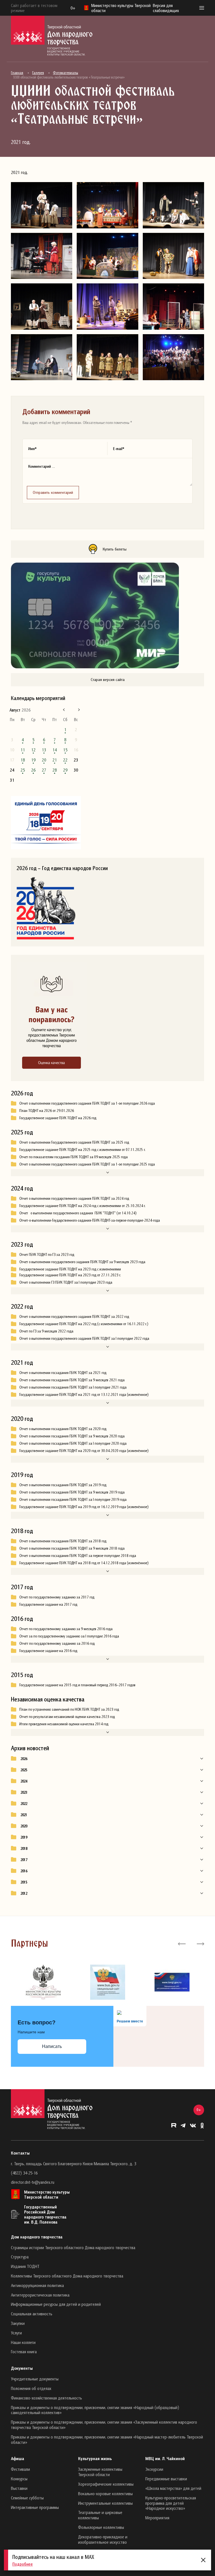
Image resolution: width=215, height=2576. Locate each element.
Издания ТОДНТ (25, 2266)
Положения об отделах (31, 2388)
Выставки (19, 2488)
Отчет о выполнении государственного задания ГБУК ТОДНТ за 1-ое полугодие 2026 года (87, 1103)
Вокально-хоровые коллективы (105, 2494)
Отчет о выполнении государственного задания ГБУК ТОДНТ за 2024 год (74, 1198)
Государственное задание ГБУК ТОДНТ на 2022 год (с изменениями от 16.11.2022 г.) (84, 1324)
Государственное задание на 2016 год (48, 1651)
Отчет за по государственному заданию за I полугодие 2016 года (69, 1636)
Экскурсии (154, 2469)
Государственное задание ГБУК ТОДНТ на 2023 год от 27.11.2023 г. (70, 1275)
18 (23, 760)
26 (33, 770)
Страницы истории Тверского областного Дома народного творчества (73, 2247)
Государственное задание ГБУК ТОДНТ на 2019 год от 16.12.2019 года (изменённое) (84, 1507)
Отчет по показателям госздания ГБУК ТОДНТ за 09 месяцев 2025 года (73, 1157)
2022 (24, 1804)
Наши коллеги (23, 2342)
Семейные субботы (27, 2498)
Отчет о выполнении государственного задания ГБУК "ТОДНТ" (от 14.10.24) (78, 1213)
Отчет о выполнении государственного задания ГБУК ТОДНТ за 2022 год (74, 1316)
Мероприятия (157, 2518)
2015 (24, 1882)
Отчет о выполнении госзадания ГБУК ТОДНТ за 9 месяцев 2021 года (72, 1380)
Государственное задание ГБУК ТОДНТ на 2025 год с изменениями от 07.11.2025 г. (82, 1150)
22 (65, 760)
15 (65, 750)
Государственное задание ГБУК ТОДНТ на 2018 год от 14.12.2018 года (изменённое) (84, 1563)
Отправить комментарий (53, 492)
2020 (24, 1826)
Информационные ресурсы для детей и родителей (56, 2304)
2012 (24, 1893)
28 (55, 770)
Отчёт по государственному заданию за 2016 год (57, 1643)
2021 (24, 1815)
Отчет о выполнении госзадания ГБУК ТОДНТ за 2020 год (63, 1429)
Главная (17, 73)
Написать (52, 2046)
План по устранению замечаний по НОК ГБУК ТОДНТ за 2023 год (69, 1709)
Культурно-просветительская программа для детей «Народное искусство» (171, 2503)
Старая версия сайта (108, 679)
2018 (24, 1848)
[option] (43, 1982)
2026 (24, 1759)
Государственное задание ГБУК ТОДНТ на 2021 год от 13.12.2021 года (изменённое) (84, 1394)
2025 (24, 1770)
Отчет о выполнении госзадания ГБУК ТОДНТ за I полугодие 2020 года (73, 1443)
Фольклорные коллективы (101, 2527)
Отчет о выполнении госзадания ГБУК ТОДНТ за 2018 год (63, 1541)
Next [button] (200, 1944)
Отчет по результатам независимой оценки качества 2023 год (67, 1717)
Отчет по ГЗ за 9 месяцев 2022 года (46, 1331)
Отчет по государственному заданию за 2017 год (57, 1597)
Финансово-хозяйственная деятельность (46, 2398)
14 (55, 750)
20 (44, 760)
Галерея (38, 73)
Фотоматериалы (66, 73)
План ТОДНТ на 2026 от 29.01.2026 (47, 1111)
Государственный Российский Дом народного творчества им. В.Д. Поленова (45, 2214)
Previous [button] (182, 1944)
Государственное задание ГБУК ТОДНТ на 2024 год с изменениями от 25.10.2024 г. (82, 1206)
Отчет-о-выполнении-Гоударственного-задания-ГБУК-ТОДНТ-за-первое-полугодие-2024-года (90, 1220)
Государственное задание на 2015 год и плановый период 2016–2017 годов (77, 1685)
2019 (24, 1837)
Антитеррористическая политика (40, 2295)
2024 (24, 1781)
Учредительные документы (35, 2379)
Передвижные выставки (166, 2479)
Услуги (16, 2333)
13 (44, 750)
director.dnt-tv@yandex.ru (33, 2182)
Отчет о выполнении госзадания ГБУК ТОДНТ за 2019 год (63, 1485)
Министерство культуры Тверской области (47, 2194)
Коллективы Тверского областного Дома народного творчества (67, 2276)
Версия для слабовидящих (166, 8)
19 (33, 760)
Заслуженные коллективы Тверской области (100, 2472)
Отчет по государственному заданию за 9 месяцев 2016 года (66, 1629)
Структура (20, 2257)
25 (23, 770)
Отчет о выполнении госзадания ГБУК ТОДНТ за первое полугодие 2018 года (78, 1556)
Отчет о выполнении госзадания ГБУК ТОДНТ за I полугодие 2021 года (73, 1387)
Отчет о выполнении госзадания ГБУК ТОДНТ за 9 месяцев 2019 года (72, 1492)
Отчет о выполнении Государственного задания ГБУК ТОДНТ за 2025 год (74, 1142)
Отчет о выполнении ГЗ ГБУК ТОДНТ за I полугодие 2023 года (66, 1282)
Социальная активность (32, 2314)
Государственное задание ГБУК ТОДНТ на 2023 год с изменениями (70, 1269)
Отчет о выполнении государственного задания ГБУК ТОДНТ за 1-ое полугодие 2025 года (87, 1164)
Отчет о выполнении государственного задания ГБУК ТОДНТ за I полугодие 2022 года (84, 1338)
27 (44, 770)
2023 (24, 1792)
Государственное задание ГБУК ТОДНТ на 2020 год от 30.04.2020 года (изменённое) (84, 1451)
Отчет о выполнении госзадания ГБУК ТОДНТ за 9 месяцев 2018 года (72, 1548)
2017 (24, 1860)
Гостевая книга (24, 2352)
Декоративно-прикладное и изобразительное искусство (103, 2539)
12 (33, 750)
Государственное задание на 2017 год (48, 1604)
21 (55, 760)
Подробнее (23, 2564)
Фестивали (20, 2469)
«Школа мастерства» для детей (173, 2488)
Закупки (18, 2323)
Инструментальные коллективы (105, 2503)
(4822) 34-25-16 (24, 2173)
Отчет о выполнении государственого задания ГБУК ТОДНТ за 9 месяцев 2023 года (82, 1262)
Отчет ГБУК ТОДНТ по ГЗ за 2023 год (47, 1254)
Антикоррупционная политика (37, 2285)
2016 (24, 1871)
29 (65, 770)
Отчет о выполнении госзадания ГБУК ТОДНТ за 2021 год (63, 1373)
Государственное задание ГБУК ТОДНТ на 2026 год (58, 1118)
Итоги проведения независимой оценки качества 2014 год (64, 1724)
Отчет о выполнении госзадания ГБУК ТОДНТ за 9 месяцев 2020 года (72, 1436)
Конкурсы (19, 2479)
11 (23, 750)
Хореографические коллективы (106, 2484)
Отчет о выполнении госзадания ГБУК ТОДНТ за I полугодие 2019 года (73, 1499)
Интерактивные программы (35, 2507)
